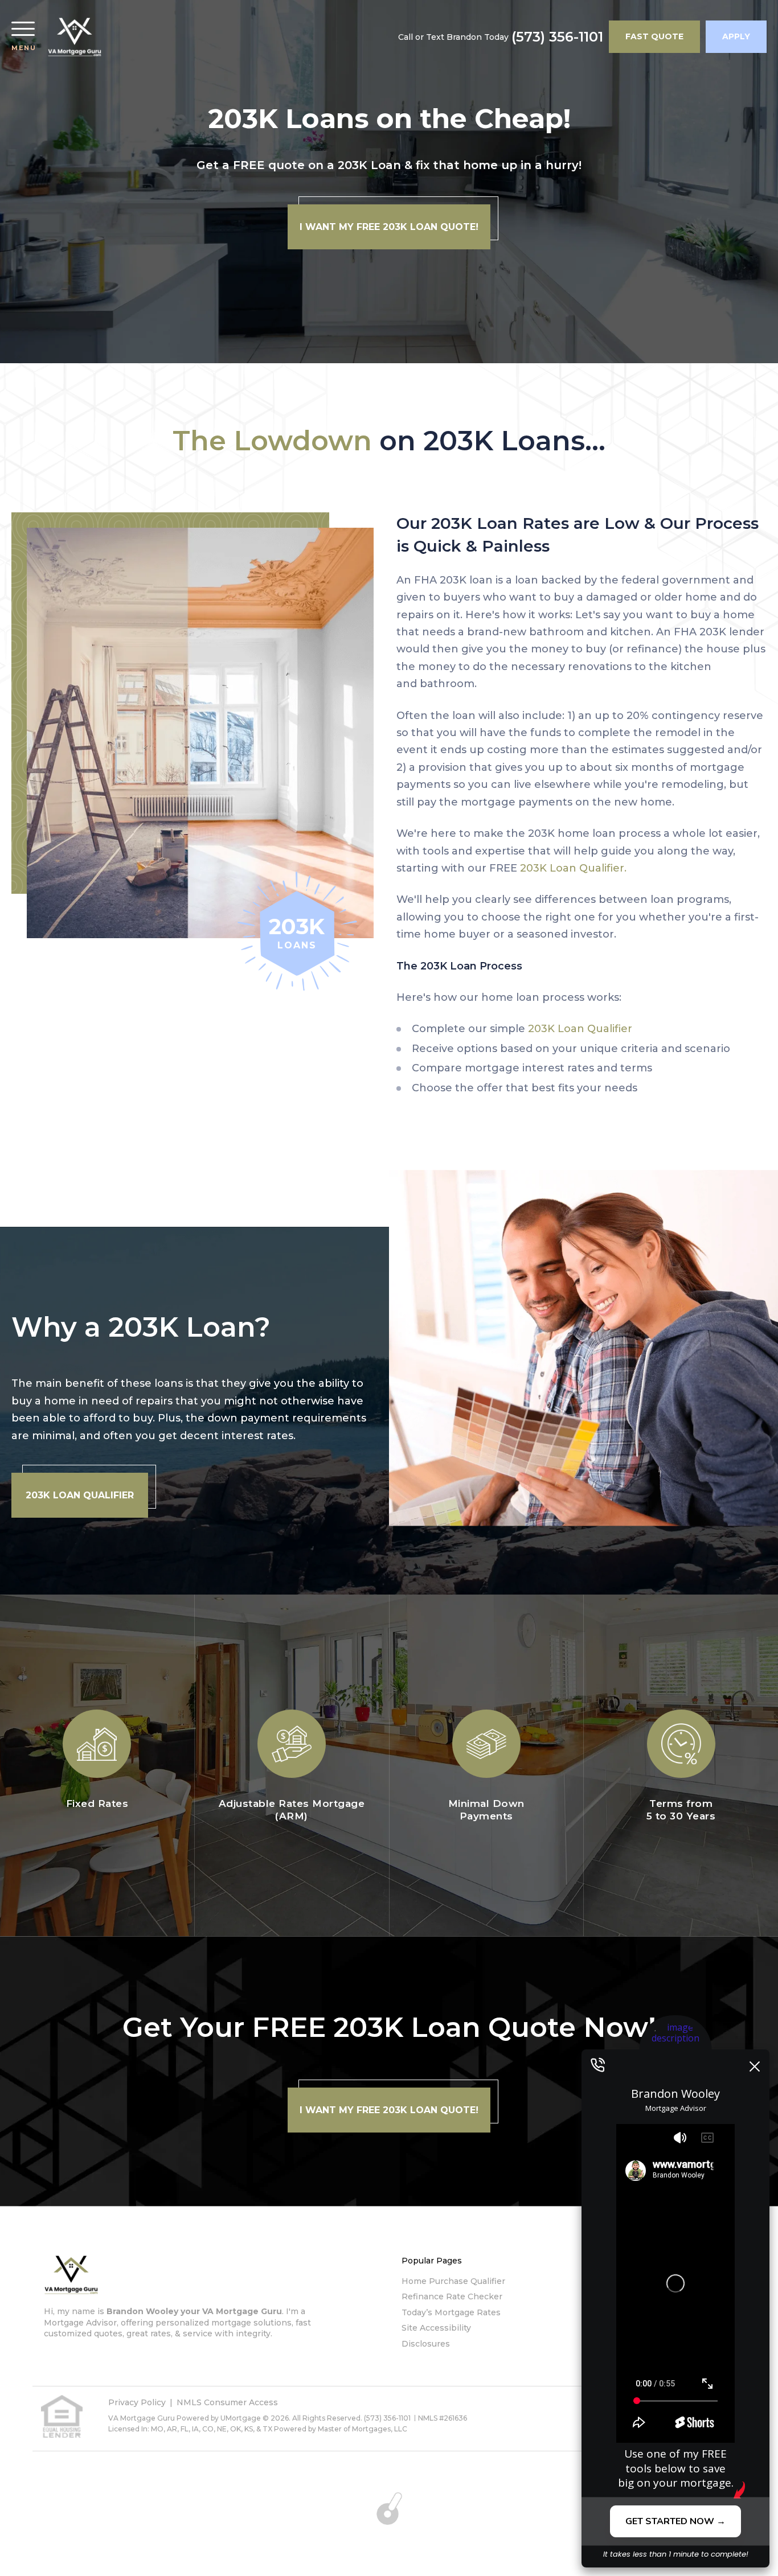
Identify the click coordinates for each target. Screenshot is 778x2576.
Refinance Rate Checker (452, 2296)
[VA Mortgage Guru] (75, 37)
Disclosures (426, 2344)
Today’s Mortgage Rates (451, 2312)
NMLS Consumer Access (227, 2402)
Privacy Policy (137, 2402)
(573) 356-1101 (557, 37)
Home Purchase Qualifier (453, 2281)
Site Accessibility (436, 2328)
